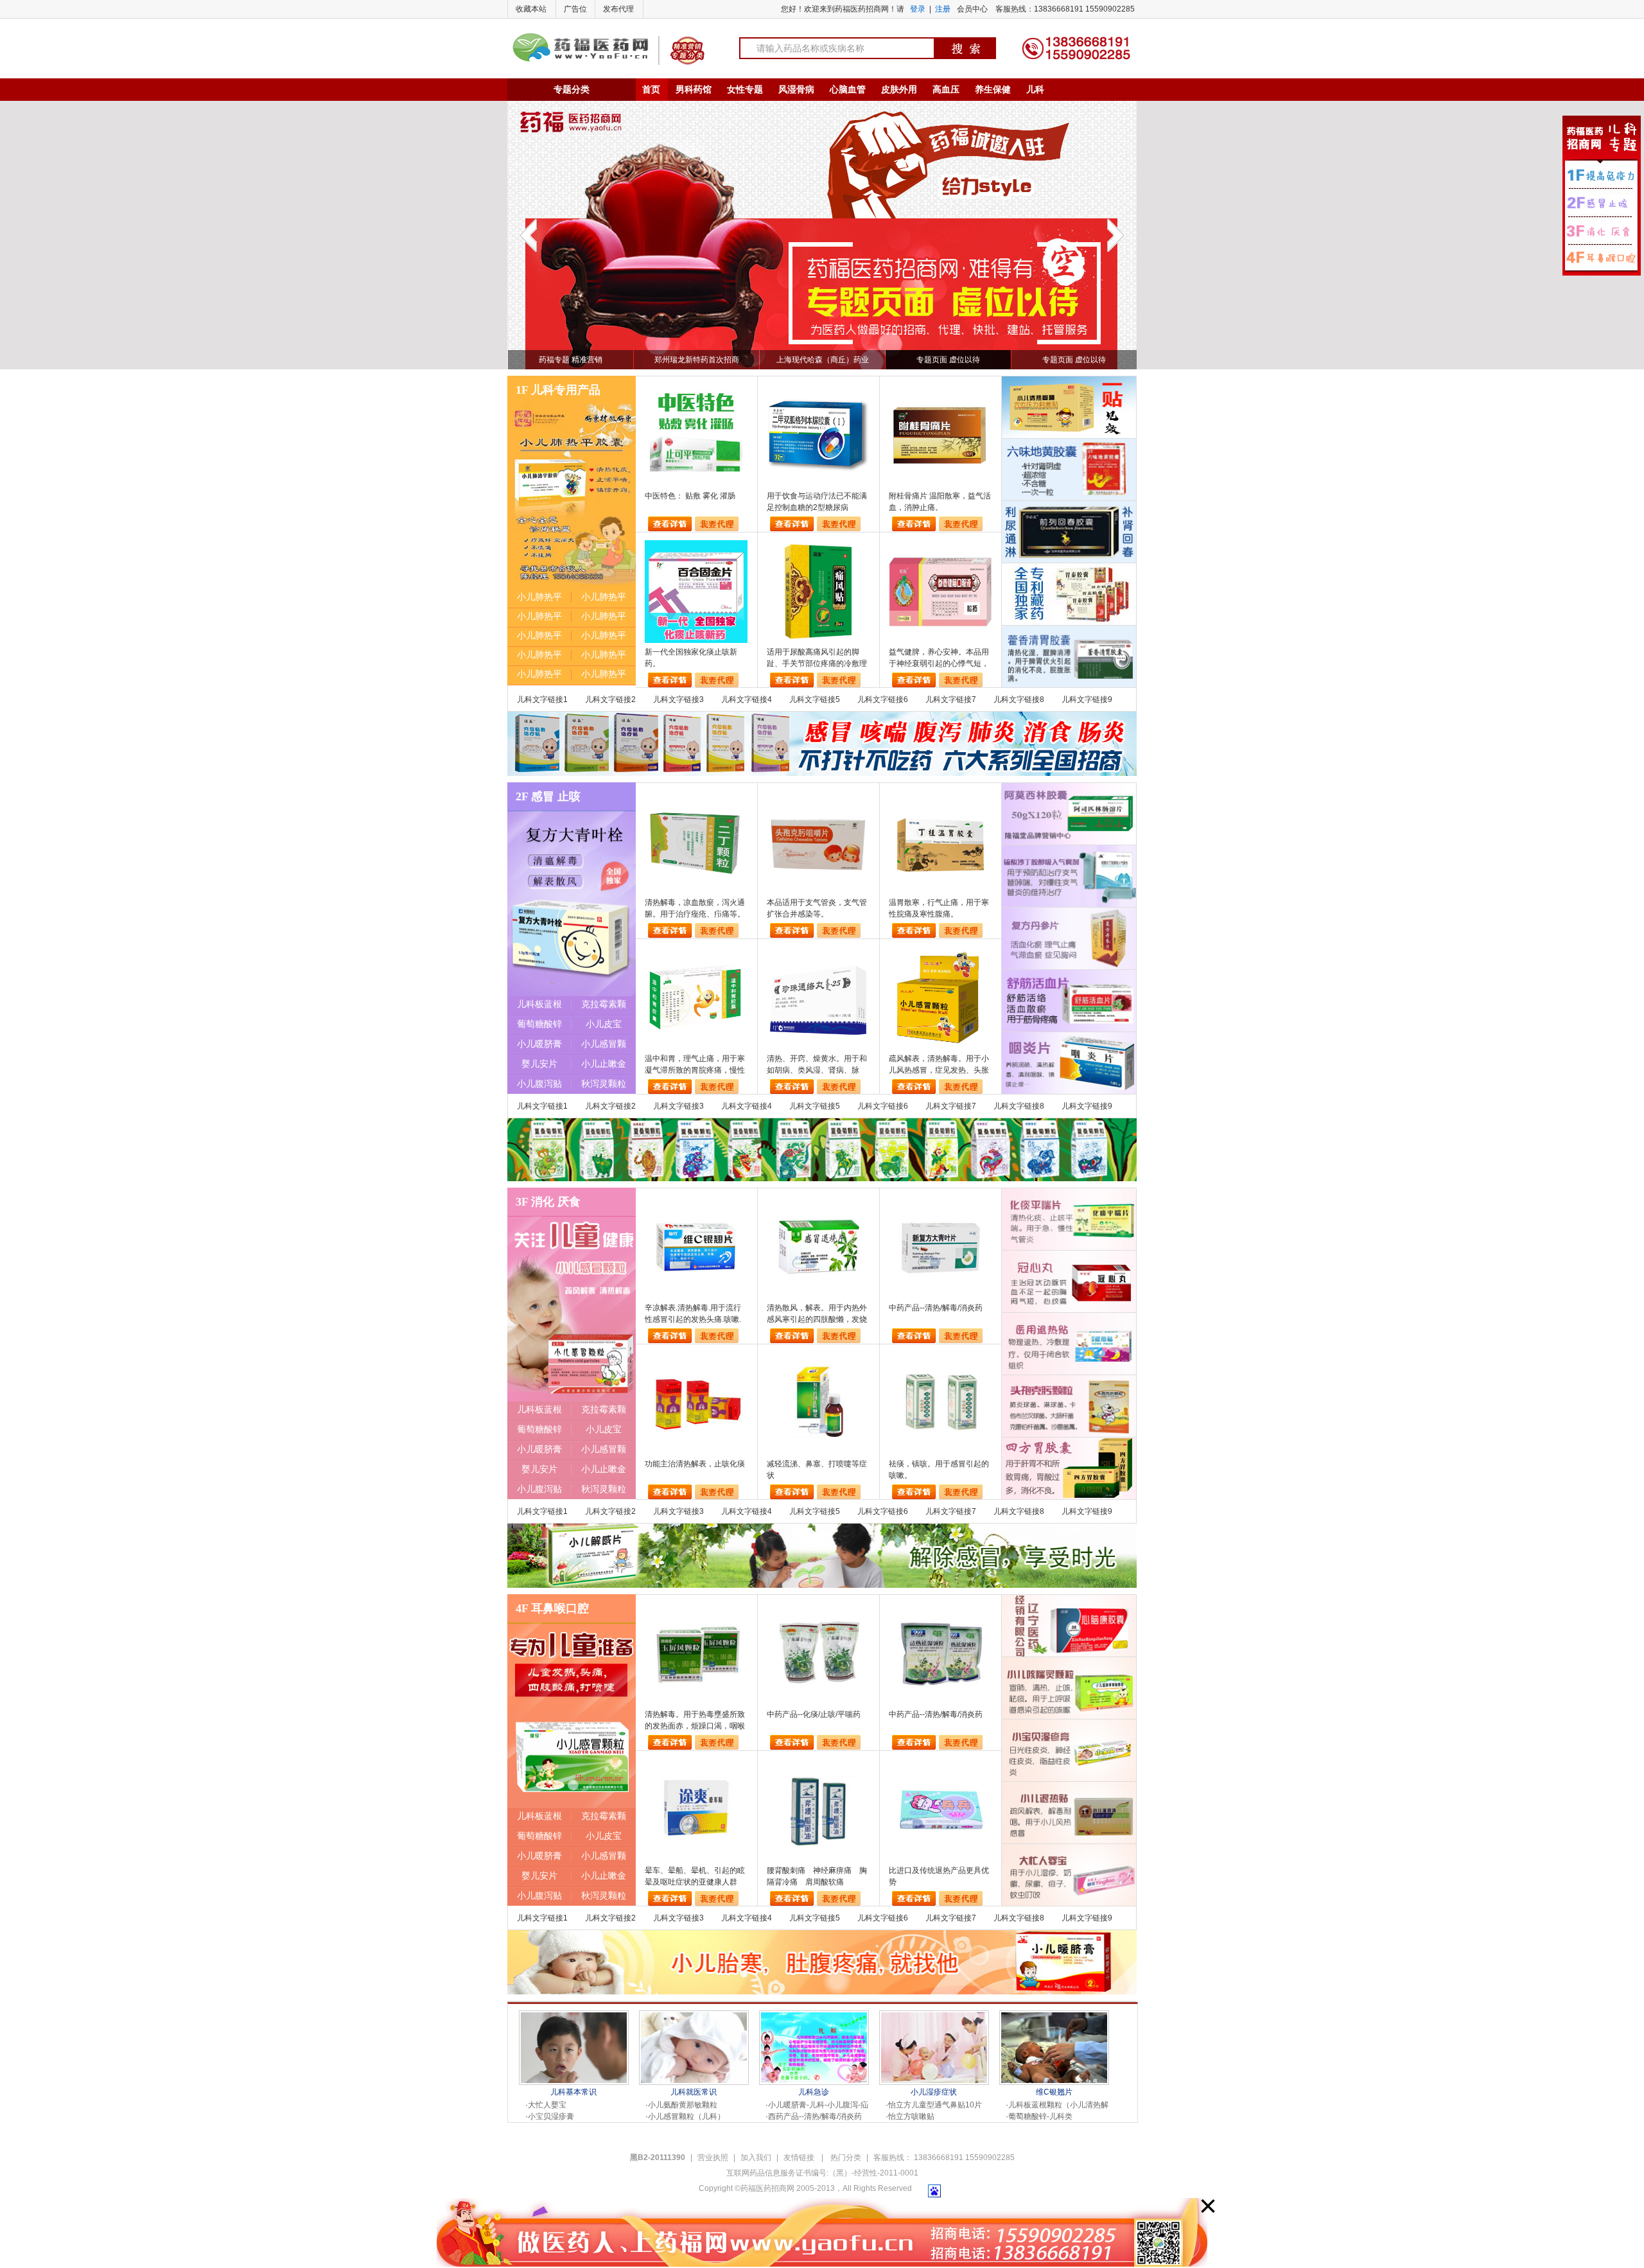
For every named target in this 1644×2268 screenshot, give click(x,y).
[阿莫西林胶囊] (1069, 814)
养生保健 (993, 89)
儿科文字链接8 (1019, 699)
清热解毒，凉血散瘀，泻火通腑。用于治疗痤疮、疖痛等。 (695, 908)
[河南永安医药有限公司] (1069, 938)
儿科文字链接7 (951, 699)
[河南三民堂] (1069, 1063)
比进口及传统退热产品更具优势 (939, 1876)
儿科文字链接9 (1087, 699)
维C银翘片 (1054, 2092)
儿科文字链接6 (883, 699)
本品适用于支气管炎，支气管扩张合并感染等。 (817, 908)
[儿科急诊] (814, 2017)
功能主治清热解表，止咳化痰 (695, 1464)
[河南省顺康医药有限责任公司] (1069, 594)
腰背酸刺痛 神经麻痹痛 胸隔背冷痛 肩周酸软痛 (817, 1876)
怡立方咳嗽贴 (911, 2116)
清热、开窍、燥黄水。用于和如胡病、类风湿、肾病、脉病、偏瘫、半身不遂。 (817, 1065)
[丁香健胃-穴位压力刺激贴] (1069, 407)
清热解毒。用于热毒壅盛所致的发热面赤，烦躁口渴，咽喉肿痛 (695, 1721)
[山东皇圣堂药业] (822, 716)
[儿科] (1069, 1219)
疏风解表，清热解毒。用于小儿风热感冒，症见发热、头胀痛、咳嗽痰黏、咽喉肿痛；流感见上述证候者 (939, 1065)
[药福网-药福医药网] (581, 38)
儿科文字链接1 (542, 699)
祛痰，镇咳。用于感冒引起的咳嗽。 (939, 1470)
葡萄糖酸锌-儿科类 (1040, 2116)
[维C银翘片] (1054, 2017)
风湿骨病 (796, 89)
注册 (943, 9)
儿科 (1035, 89)
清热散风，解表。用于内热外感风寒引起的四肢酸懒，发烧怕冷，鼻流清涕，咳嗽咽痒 (817, 1314)
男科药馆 (694, 89)
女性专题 (745, 89)
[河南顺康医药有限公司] (1069, 1468)
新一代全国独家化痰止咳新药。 (691, 658)
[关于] (694, 2017)
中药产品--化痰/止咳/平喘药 (814, 1714)
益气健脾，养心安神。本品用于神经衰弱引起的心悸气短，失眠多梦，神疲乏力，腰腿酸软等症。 (939, 658)
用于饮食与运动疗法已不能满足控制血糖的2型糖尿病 (817, 502)
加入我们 (756, 2158)
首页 (651, 89)
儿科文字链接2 (610, 699)
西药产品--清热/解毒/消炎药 (815, 2116)
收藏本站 (531, 9)
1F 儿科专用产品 (558, 390)
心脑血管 (848, 89)
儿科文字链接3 (678, 699)
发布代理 (618, 9)
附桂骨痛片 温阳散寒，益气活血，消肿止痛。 (940, 502)
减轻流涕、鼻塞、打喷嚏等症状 (817, 1470)
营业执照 (713, 2158)
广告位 (575, 9)
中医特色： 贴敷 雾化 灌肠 (690, 496)
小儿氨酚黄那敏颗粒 (683, 2105)
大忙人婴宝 (547, 2105)
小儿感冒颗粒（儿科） (686, 2116)
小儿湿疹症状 (934, 2092)
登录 (918, 9)
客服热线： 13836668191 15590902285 (944, 2158)
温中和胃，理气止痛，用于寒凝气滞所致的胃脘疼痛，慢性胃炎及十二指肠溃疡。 (695, 1065)
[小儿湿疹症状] (934, 2017)
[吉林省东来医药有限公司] (1069, 532)
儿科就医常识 (694, 2092)
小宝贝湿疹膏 (551, 2116)
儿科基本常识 (573, 2092)
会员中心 (972, 9)
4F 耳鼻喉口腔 (552, 1608)
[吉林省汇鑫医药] (1069, 1281)
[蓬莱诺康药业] (1069, 876)
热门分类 (846, 2158)
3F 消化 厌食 (548, 1202)
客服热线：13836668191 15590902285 (1065, 9)
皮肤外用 (899, 89)
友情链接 (800, 2158)
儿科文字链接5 (815, 699)
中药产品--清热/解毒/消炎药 (936, 1308)
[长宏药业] (1069, 656)
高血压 (946, 89)
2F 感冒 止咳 (548, 796)
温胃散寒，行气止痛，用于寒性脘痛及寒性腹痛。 (939, 908)
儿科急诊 (814, 2092)
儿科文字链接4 (747, 699)
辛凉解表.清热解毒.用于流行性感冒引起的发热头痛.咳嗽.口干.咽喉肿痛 (693, 1314)
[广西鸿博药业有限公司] (1069, 470)
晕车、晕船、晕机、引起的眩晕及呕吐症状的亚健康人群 (695, 1876)
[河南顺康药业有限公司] (1069, 1001)
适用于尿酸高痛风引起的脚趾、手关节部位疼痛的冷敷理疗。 (817, 658)
